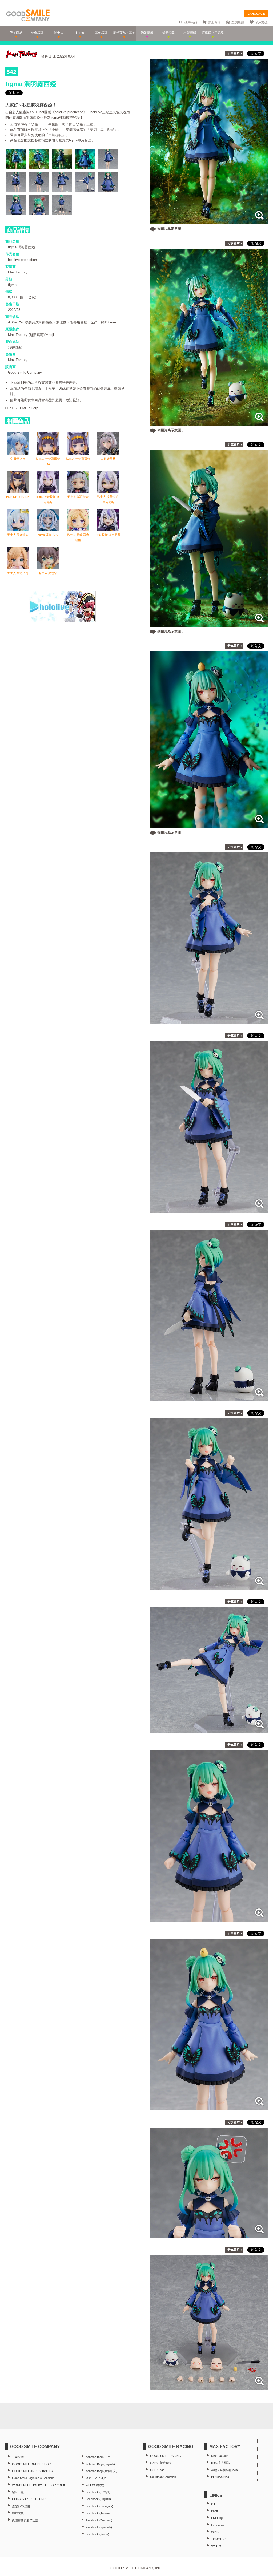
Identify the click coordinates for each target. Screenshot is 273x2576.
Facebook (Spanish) (99, 2527)
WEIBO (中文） (96, 2485)
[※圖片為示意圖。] (209, 222)
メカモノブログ (96, 2478)
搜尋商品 (191, 22)
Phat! (214, 2511)
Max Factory (18, 272)
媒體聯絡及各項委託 (25, 2520)
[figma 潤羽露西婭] (209, 1021)
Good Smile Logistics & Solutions (33, 2478)
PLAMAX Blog (220, 2477)
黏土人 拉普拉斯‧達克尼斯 (108, 499)
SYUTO (216, 2546)
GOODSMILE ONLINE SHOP (31, 2464)
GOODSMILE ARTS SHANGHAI (33, 2471)
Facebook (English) (98, 2499)
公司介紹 (18, 2457)
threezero (217, 2525)
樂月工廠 (18, 2492)
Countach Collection (163, 2477)
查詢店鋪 (238, 22)
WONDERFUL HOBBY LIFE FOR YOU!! (38, 2485)
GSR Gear (157, 2470)
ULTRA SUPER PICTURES (30, 2499)
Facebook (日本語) (98, 2492)
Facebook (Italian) (97, 2534)
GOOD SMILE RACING (166, 2456)
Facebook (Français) (99, 2506)
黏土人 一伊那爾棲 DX (48, 461)
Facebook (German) (99, 2520)
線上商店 (214, 22)
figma (12, 285)
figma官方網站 (220, 2463)
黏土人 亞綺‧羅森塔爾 (78, 537)
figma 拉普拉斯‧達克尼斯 (48, 499)
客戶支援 (261, 22)
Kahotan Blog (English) (100, 2464)
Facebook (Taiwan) (98, 2513)
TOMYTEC (218, 2539)
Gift (213, 2504)
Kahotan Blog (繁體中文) (101, 2471)
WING (215, 2532)
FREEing (217, 2518)
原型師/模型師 (21, 2506)
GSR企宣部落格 (161, 2463)
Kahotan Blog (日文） (99, 2457)
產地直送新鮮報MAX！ (226, 2470)
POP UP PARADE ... (18, 499)
